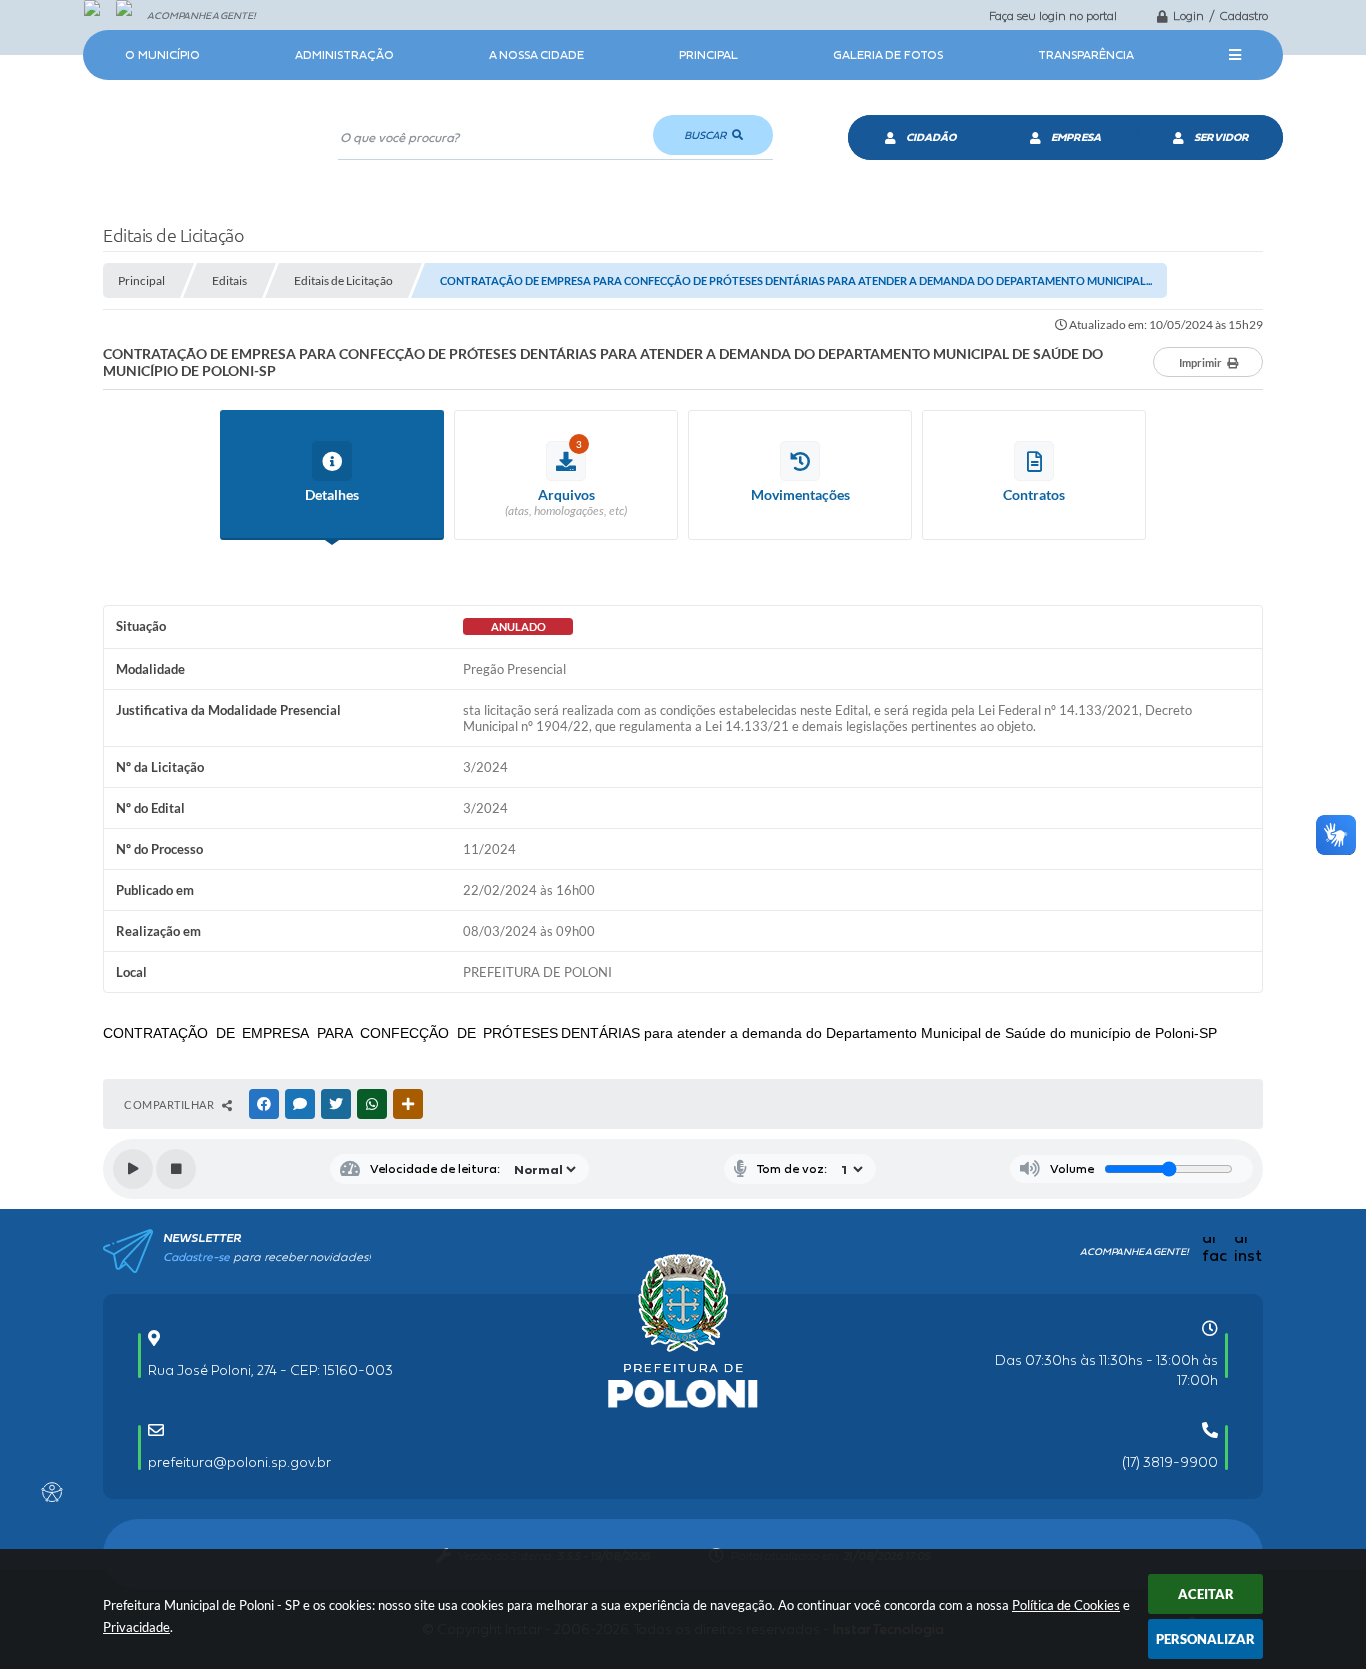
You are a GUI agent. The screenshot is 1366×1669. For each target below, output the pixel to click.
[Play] (133, 1169)
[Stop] (176, 1169)
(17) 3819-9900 (1170, 1462)
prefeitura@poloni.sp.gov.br (239, 1462)
